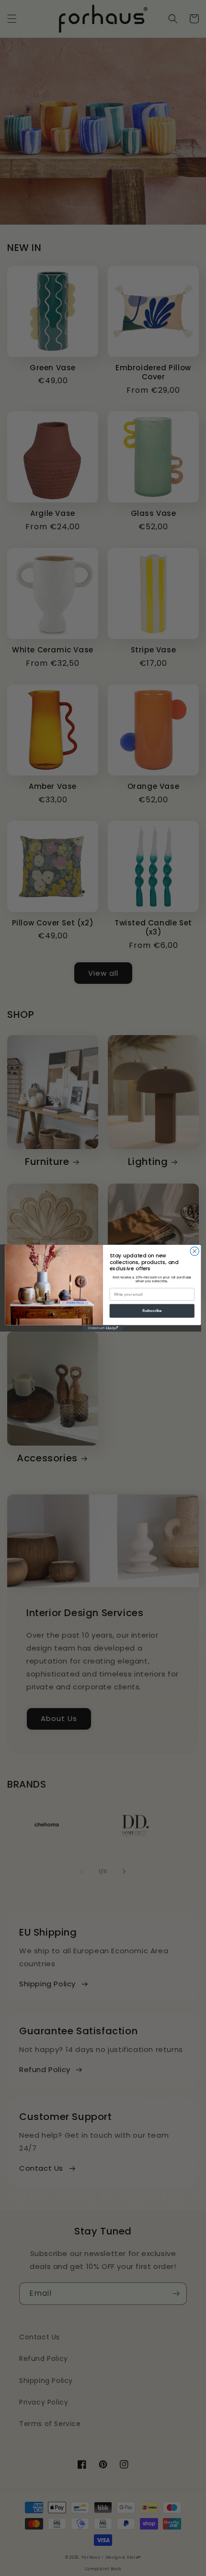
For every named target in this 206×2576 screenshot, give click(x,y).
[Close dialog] (195, 1251)
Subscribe (152, 1311)
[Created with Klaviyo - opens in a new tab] (103, 1328)
